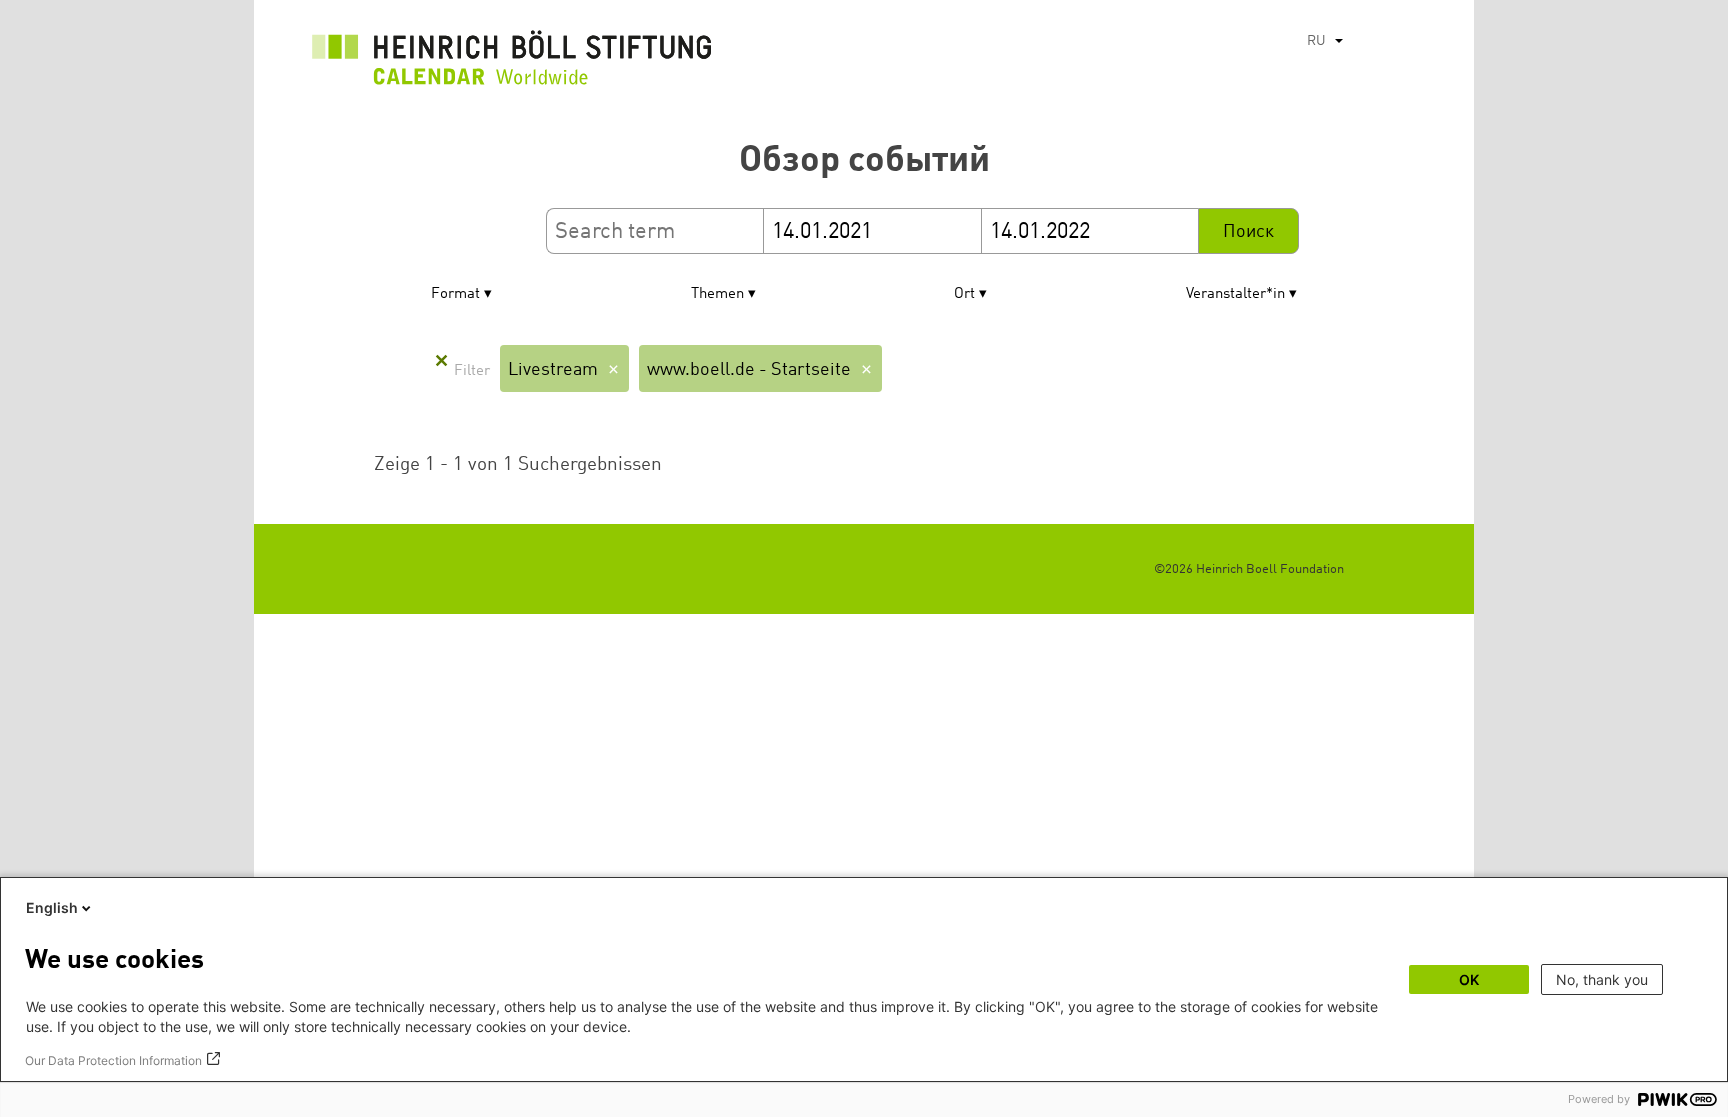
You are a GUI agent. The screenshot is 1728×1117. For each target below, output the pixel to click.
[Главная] (512, 63)
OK (1469, 979)
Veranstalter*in (1235, 294)
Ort (964, 294)
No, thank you (1602, 979)
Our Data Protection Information (113, 1060)
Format (455, 294)
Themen (717, 294)
